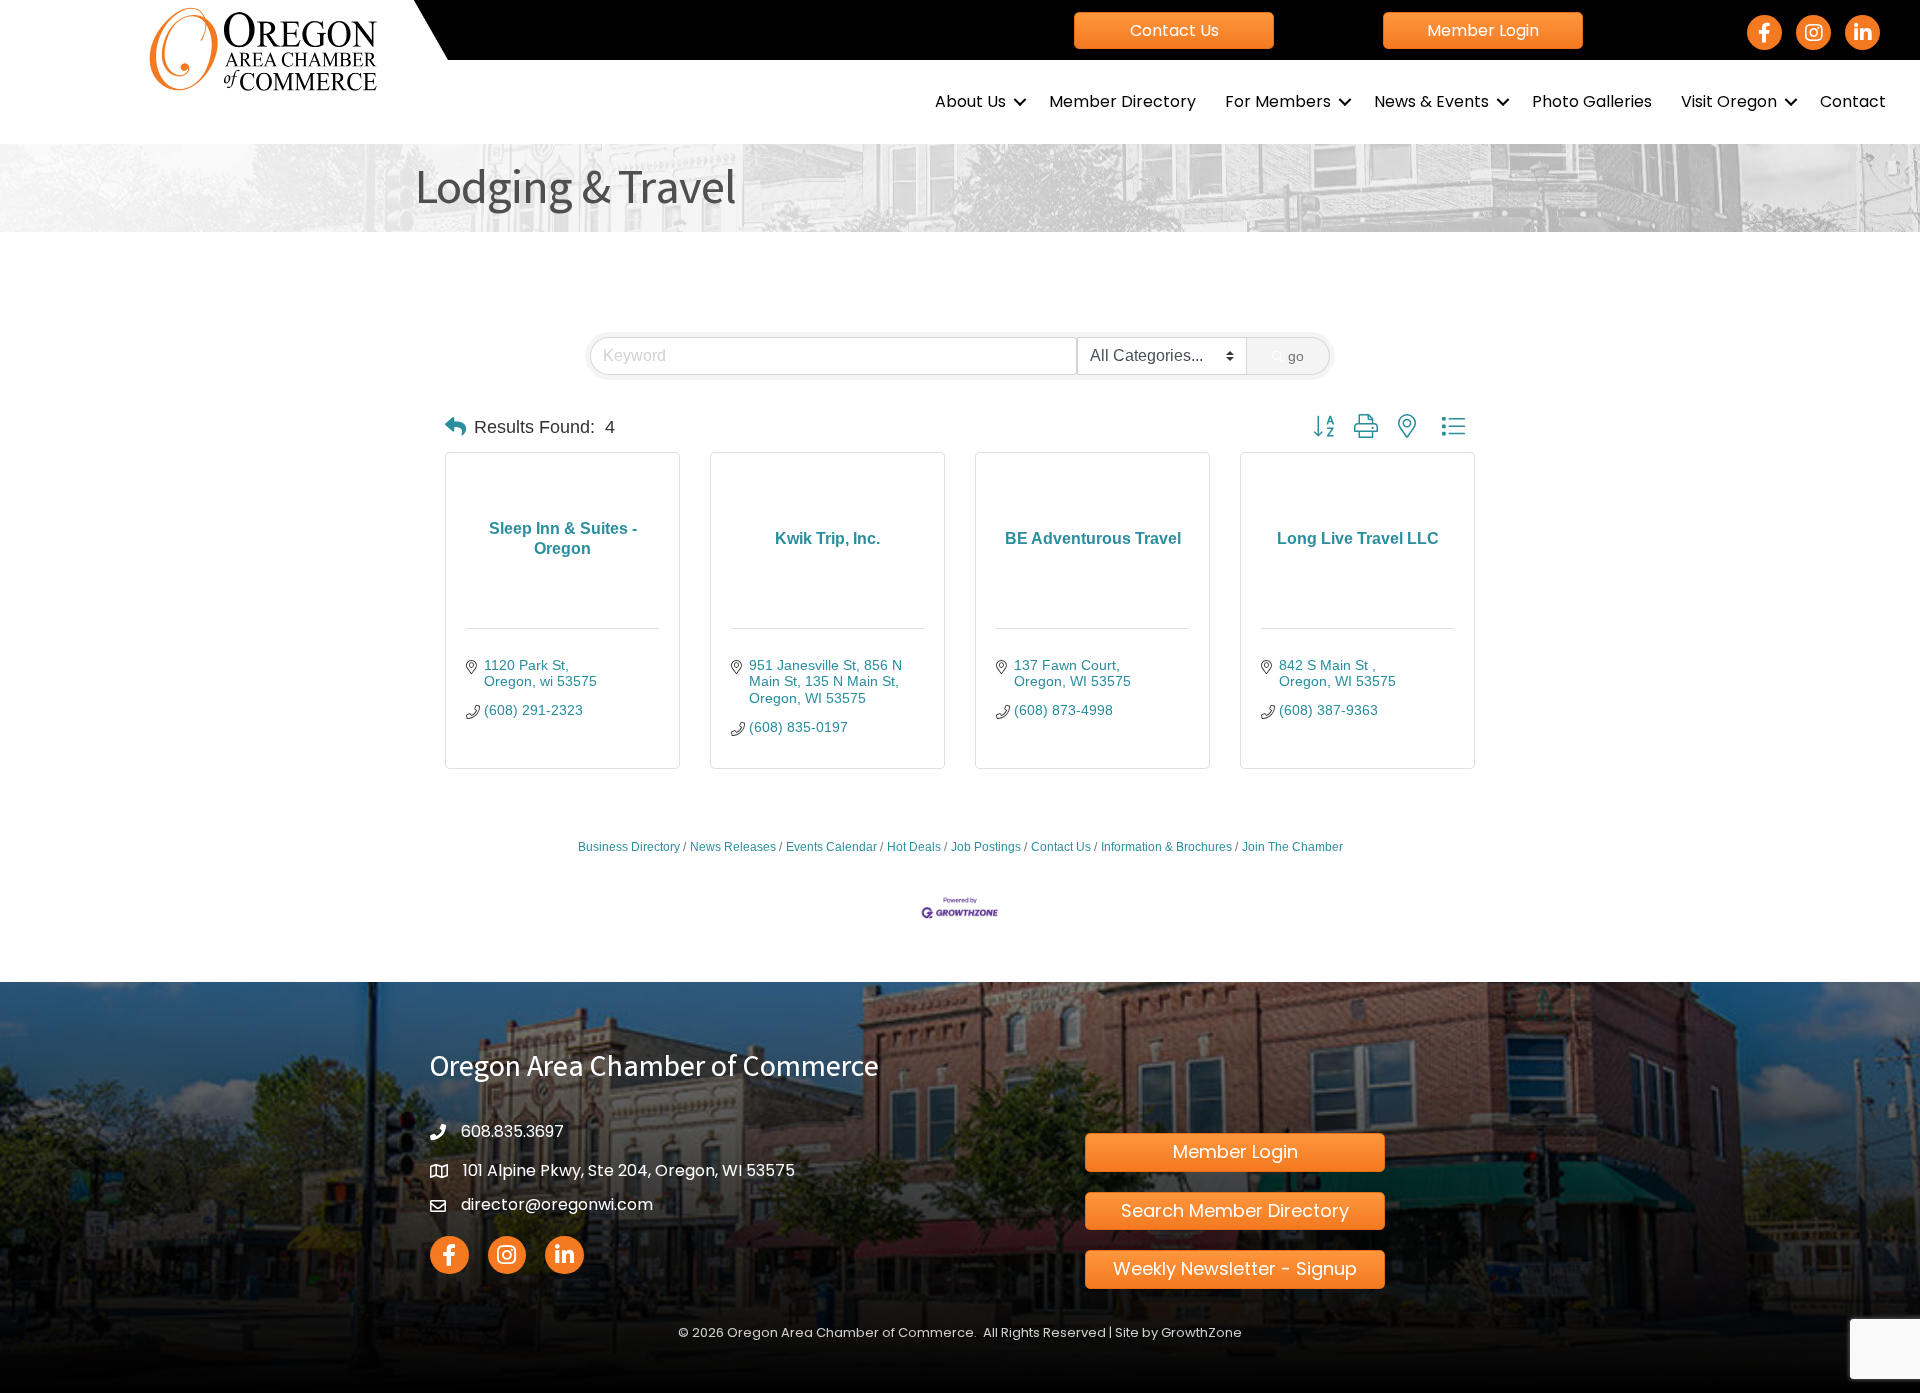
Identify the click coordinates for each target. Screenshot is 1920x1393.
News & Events (1431, 101)
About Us (970, 101)
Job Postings (986, 847)
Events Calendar (831, 847)
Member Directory (1122, 101)
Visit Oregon (1729, 101)
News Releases (733, 847)
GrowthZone (1201, 1332)
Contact (1853, 101)
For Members (1278, 101)
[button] (455, 427)
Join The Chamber (1292, 847)
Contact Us (1061, 847)
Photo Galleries (1592, 101)
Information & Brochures (1166, 847)
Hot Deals (914, 847)
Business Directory (629, 847)
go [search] (1296, 356)
